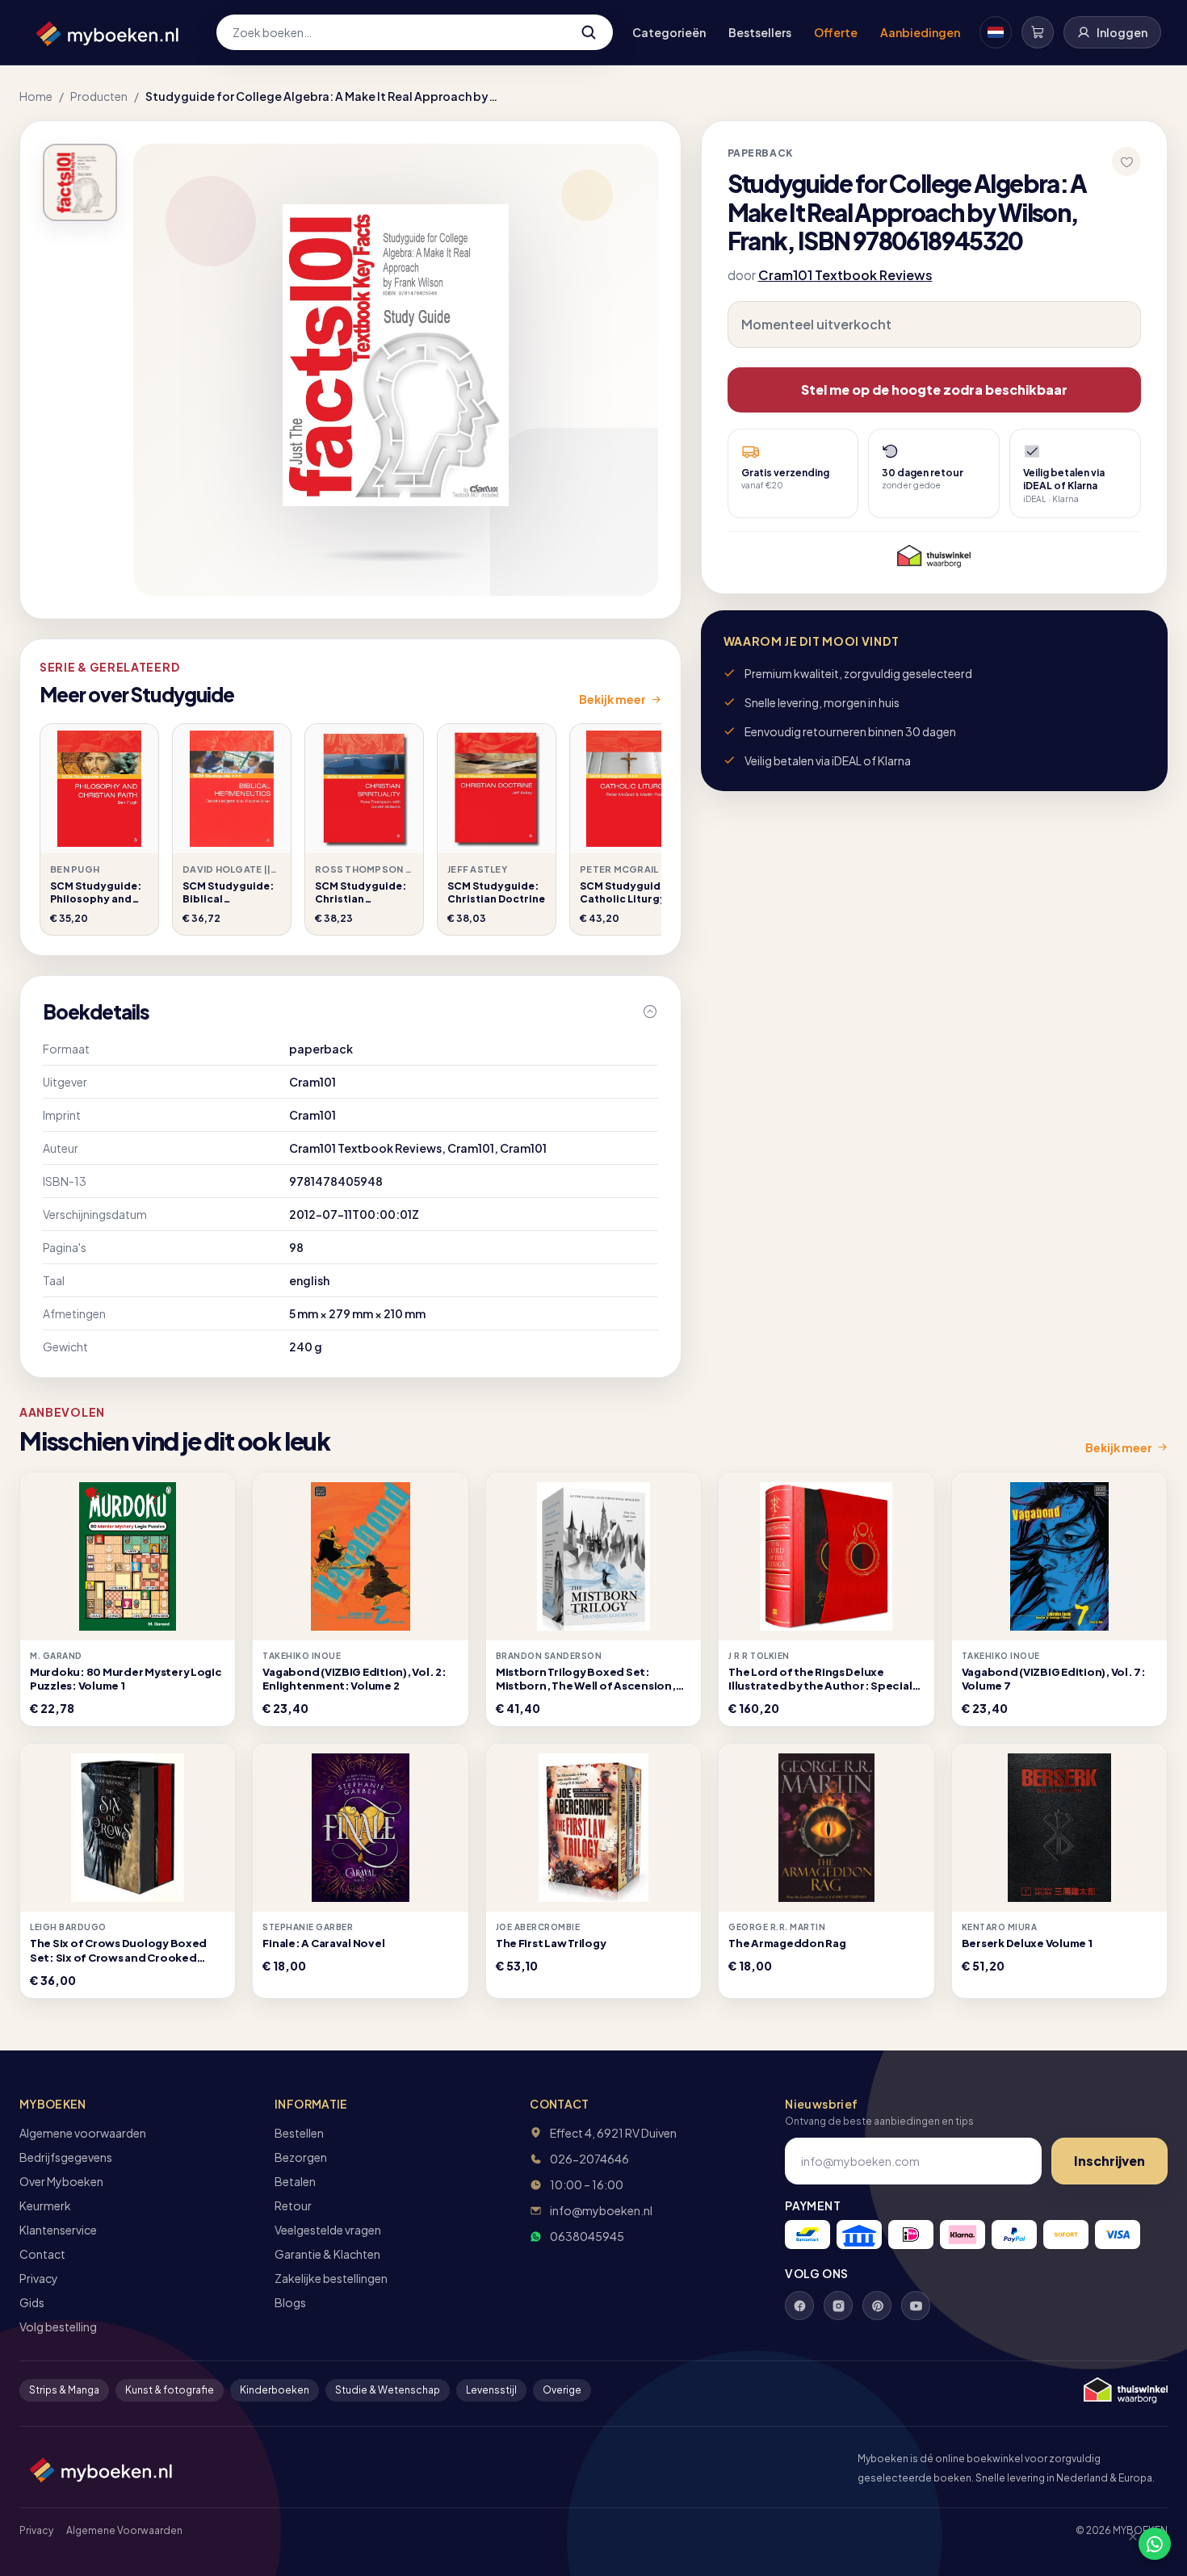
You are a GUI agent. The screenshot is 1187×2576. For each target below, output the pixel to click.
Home (36, 96)
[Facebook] (799, 2306)
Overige (562, 2390)
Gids (32, 2302)
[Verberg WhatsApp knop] (1126, 2544)
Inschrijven (1109, 2161)
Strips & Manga (64, 2390)
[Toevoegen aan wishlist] (1126, 161)
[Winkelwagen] (1038, 32)
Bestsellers (760, 32)
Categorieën (669, 32)
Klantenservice (58, 2230)
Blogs (290, 2302)
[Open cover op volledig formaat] (80, 182)
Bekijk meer (612, 699)
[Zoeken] (589, 32)
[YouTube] (916, 2306)
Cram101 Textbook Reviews (845, 275)
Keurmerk (45, 2205)
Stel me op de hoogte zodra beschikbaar (934, 390)
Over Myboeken (61, 2181)
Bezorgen (301, 2157)
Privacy (39, 2278)
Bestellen (299, 2133)
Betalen (295, 2181)
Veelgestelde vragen (328, 2230)
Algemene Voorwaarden (124, 2530)
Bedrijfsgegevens (66, 2157)
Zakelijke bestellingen (331, 2278)
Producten (99, 96)
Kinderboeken (275, 2390)
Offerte (836, 32)
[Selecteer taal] (996, 32)
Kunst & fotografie (170, 2390)
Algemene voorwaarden (83, 2133)
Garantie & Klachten (327, 2254)
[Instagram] (838, 2306)
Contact (42, 2254)
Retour (293, 2205)
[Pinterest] (877, 2306)
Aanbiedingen (920, 32)
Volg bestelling (58, 2327)
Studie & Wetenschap (388, 2390)
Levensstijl (491, 2390)
